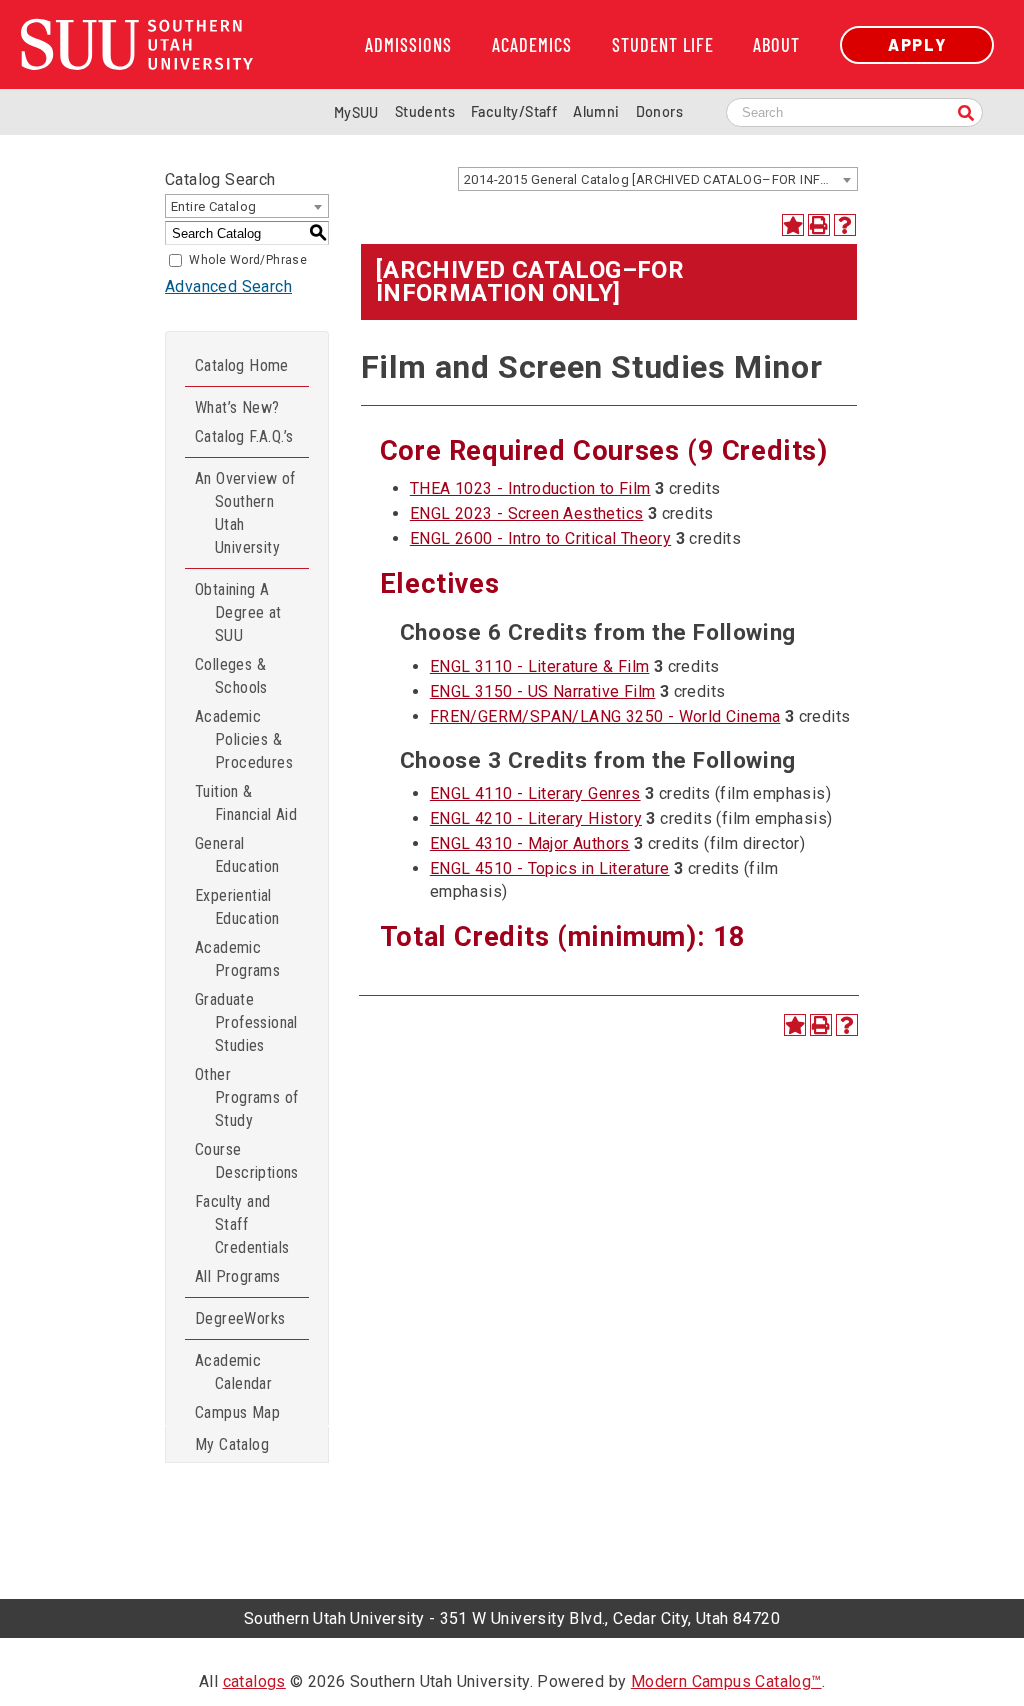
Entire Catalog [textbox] (214, 206)
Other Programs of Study (246, 1097)
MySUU (356, 112)
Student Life (663, 45)
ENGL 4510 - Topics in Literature (550, 868)
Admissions (408, 45)
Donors (659, 111)
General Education (237, 855)
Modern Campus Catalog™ (726, 1681)
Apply (917, 44)
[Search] (966, 114)
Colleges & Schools (231, 676)
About (776, 45)
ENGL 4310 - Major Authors (530, 843)
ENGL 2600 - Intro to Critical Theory (540, 538)
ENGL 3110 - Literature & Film (540, 666)
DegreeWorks (240, 1318)
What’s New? (237, 407)
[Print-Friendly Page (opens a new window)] (819, 225)
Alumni (596, 111)
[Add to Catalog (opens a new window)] (793, 225)
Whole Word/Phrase (248, 260)
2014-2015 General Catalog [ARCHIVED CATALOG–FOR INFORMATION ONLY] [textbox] (660, 179)
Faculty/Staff (514, 111)
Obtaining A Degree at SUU (238, 612)
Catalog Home (242, 365)
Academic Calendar (233, 1372)
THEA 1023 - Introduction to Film (530, 488)
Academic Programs (237, 959)
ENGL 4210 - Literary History (536, 818)
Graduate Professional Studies (246, 1022)
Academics (532, 45)
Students (425, 111)
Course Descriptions (247, 1161)
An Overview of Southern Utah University (245, 513)
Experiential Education (237, 907)
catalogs (254, 1681)
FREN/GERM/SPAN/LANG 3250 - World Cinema (605, 716)
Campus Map (237, 1412)
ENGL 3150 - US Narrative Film (543, 691)
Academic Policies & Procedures (244, 739)
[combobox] (658, 179)
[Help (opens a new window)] (845, 225)
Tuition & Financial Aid (246, 803)
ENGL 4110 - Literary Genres (535, 793)
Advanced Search (228, 286)
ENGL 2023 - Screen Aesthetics (527, 513)
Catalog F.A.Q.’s (244, 436)
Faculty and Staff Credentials (242, 1224)
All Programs (238, 1276)
